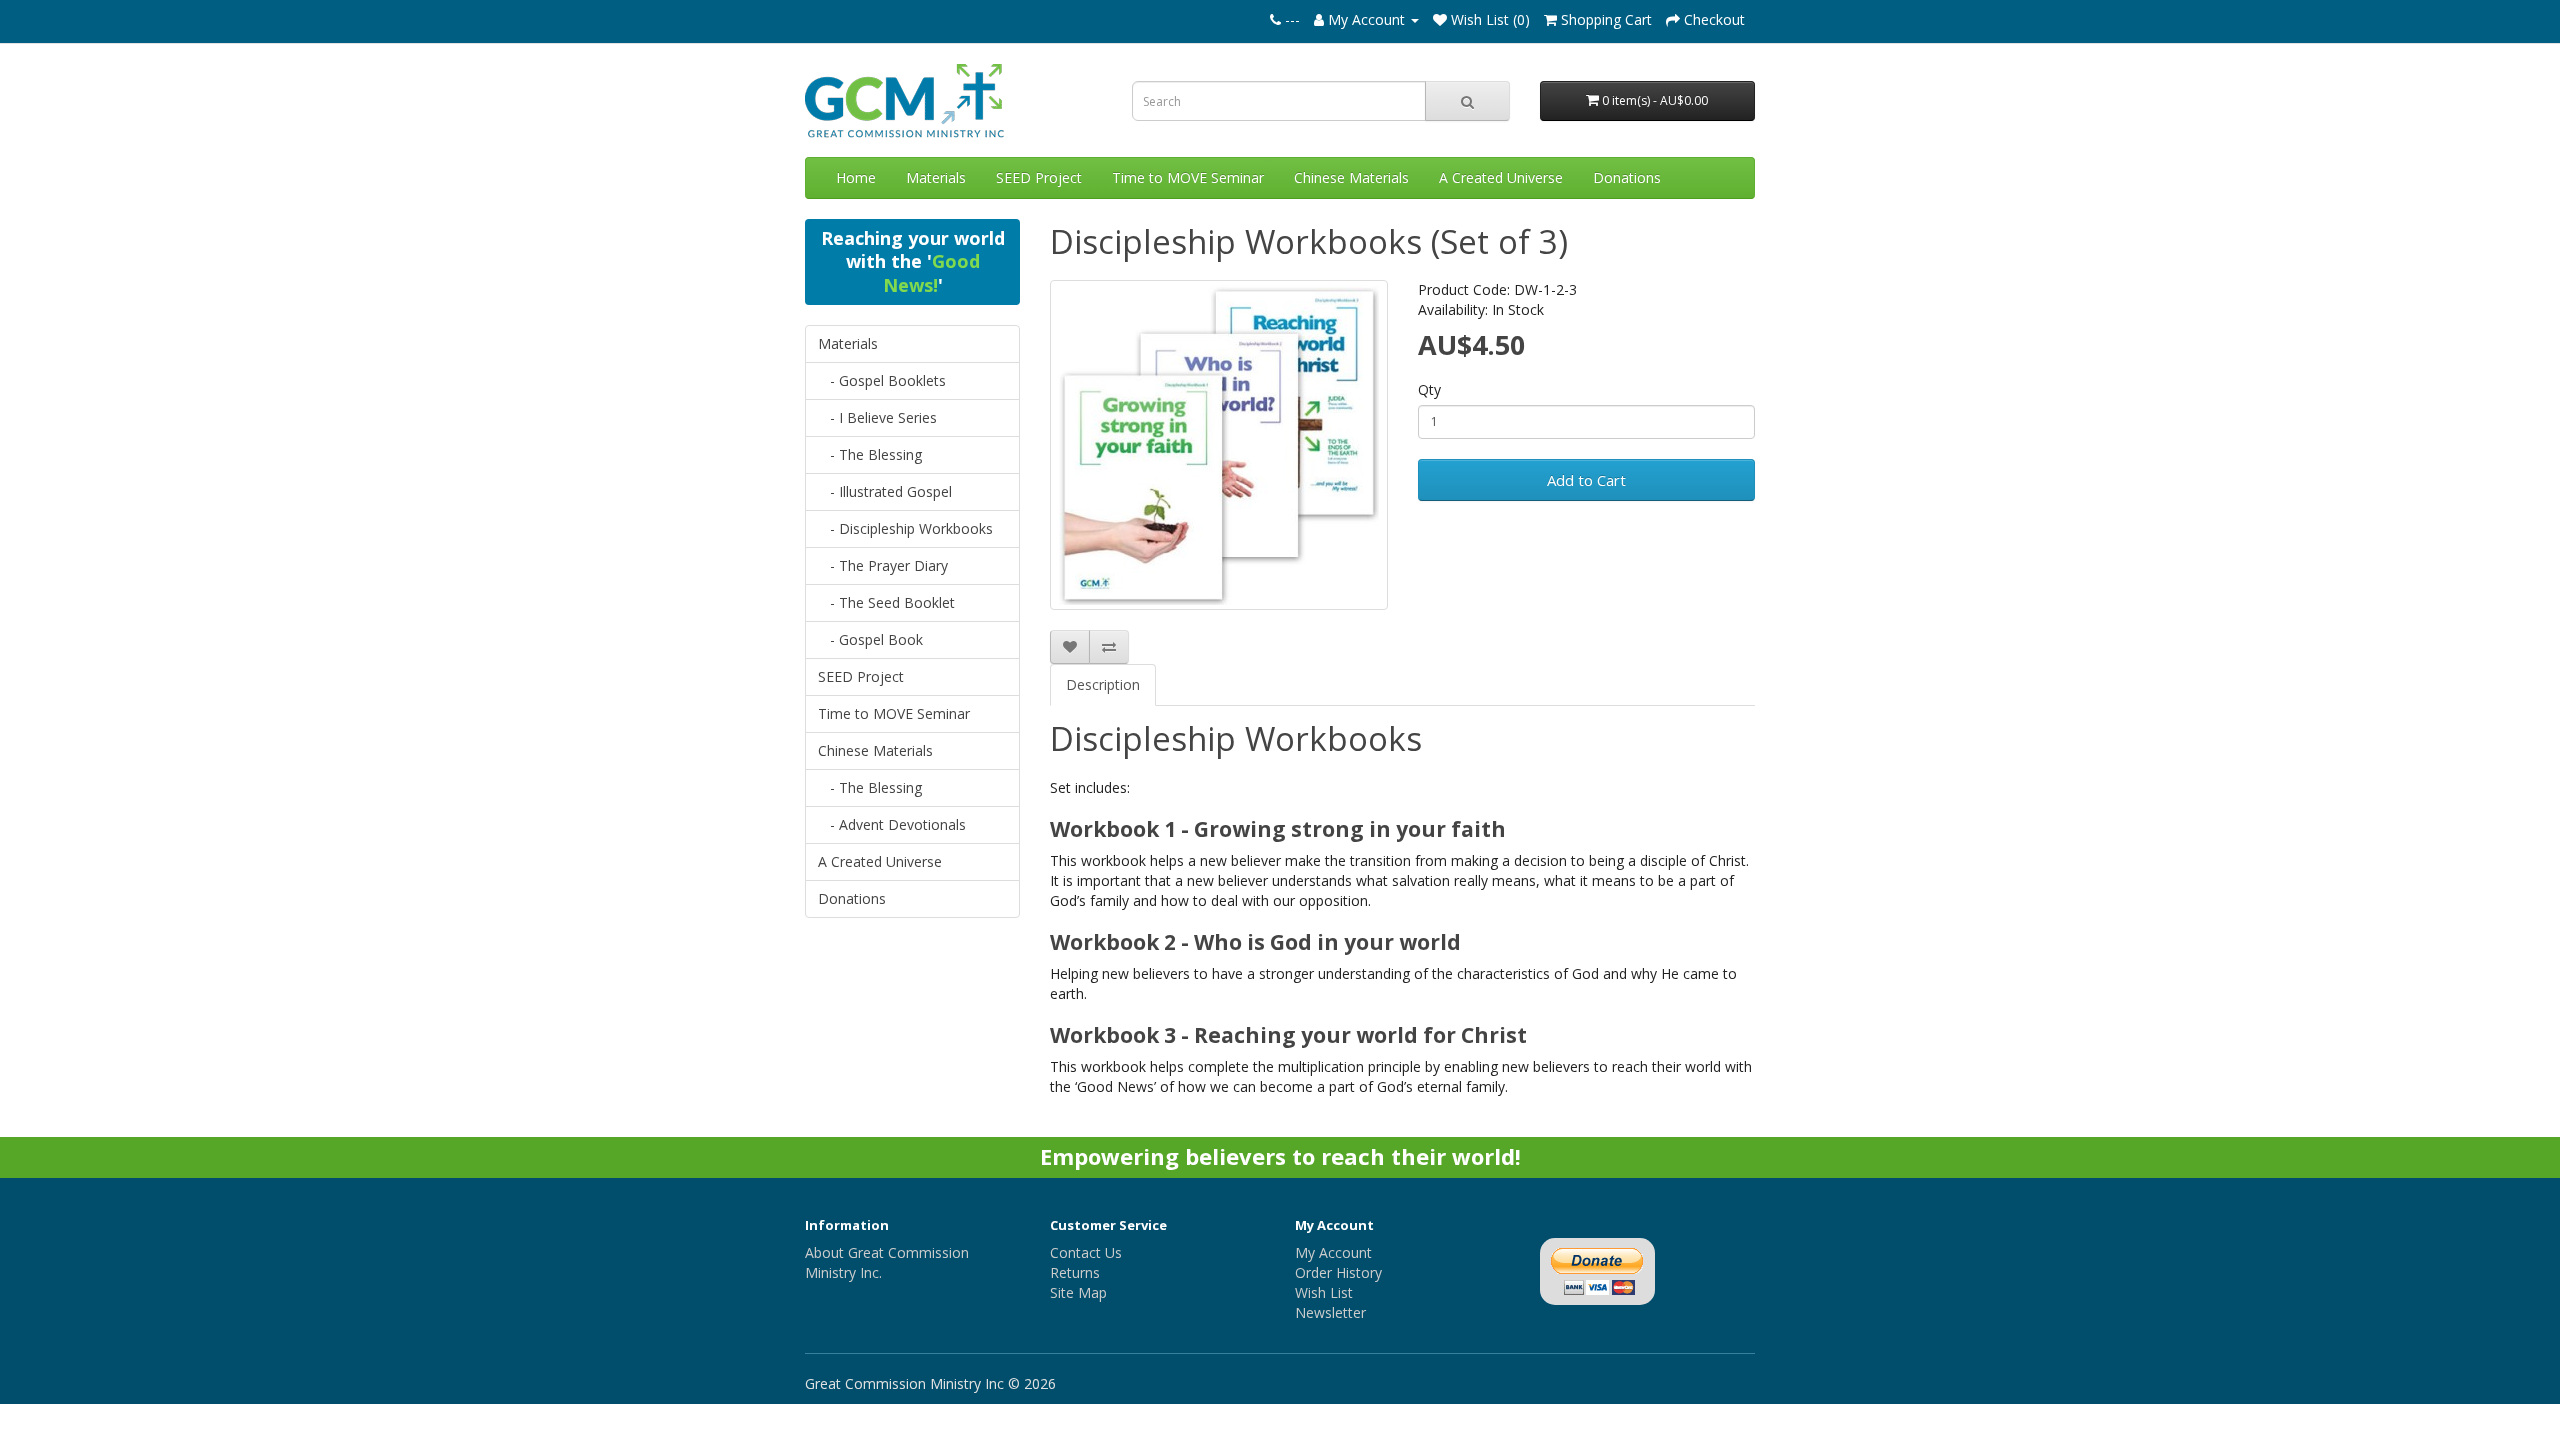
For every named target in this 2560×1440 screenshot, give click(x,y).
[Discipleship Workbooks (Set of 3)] (1219, 445)
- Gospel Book (870, 639)
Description (1103, 684)
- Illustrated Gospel (885, 491)
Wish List (1324, 1292)
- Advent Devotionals (892, 824)
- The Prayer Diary (883, 565)
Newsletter (1330, 1312)
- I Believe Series (877, 417)
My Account (1333, 1252)
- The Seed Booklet (886, 602)
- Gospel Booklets (882, 380)
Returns (1075, 1272)
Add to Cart (1586, 480)
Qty (1429, 389)
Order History (1338, 1272)
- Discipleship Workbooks (905, 528)
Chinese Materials (1351, 177)
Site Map (1078, 1292)
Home (856, 177)
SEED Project (1039, 177)
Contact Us (1086, 1252)
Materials (936, 177)
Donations (1627, 177)
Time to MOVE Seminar (1188, 177)
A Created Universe (1501, 177)
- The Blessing (870, 454)
